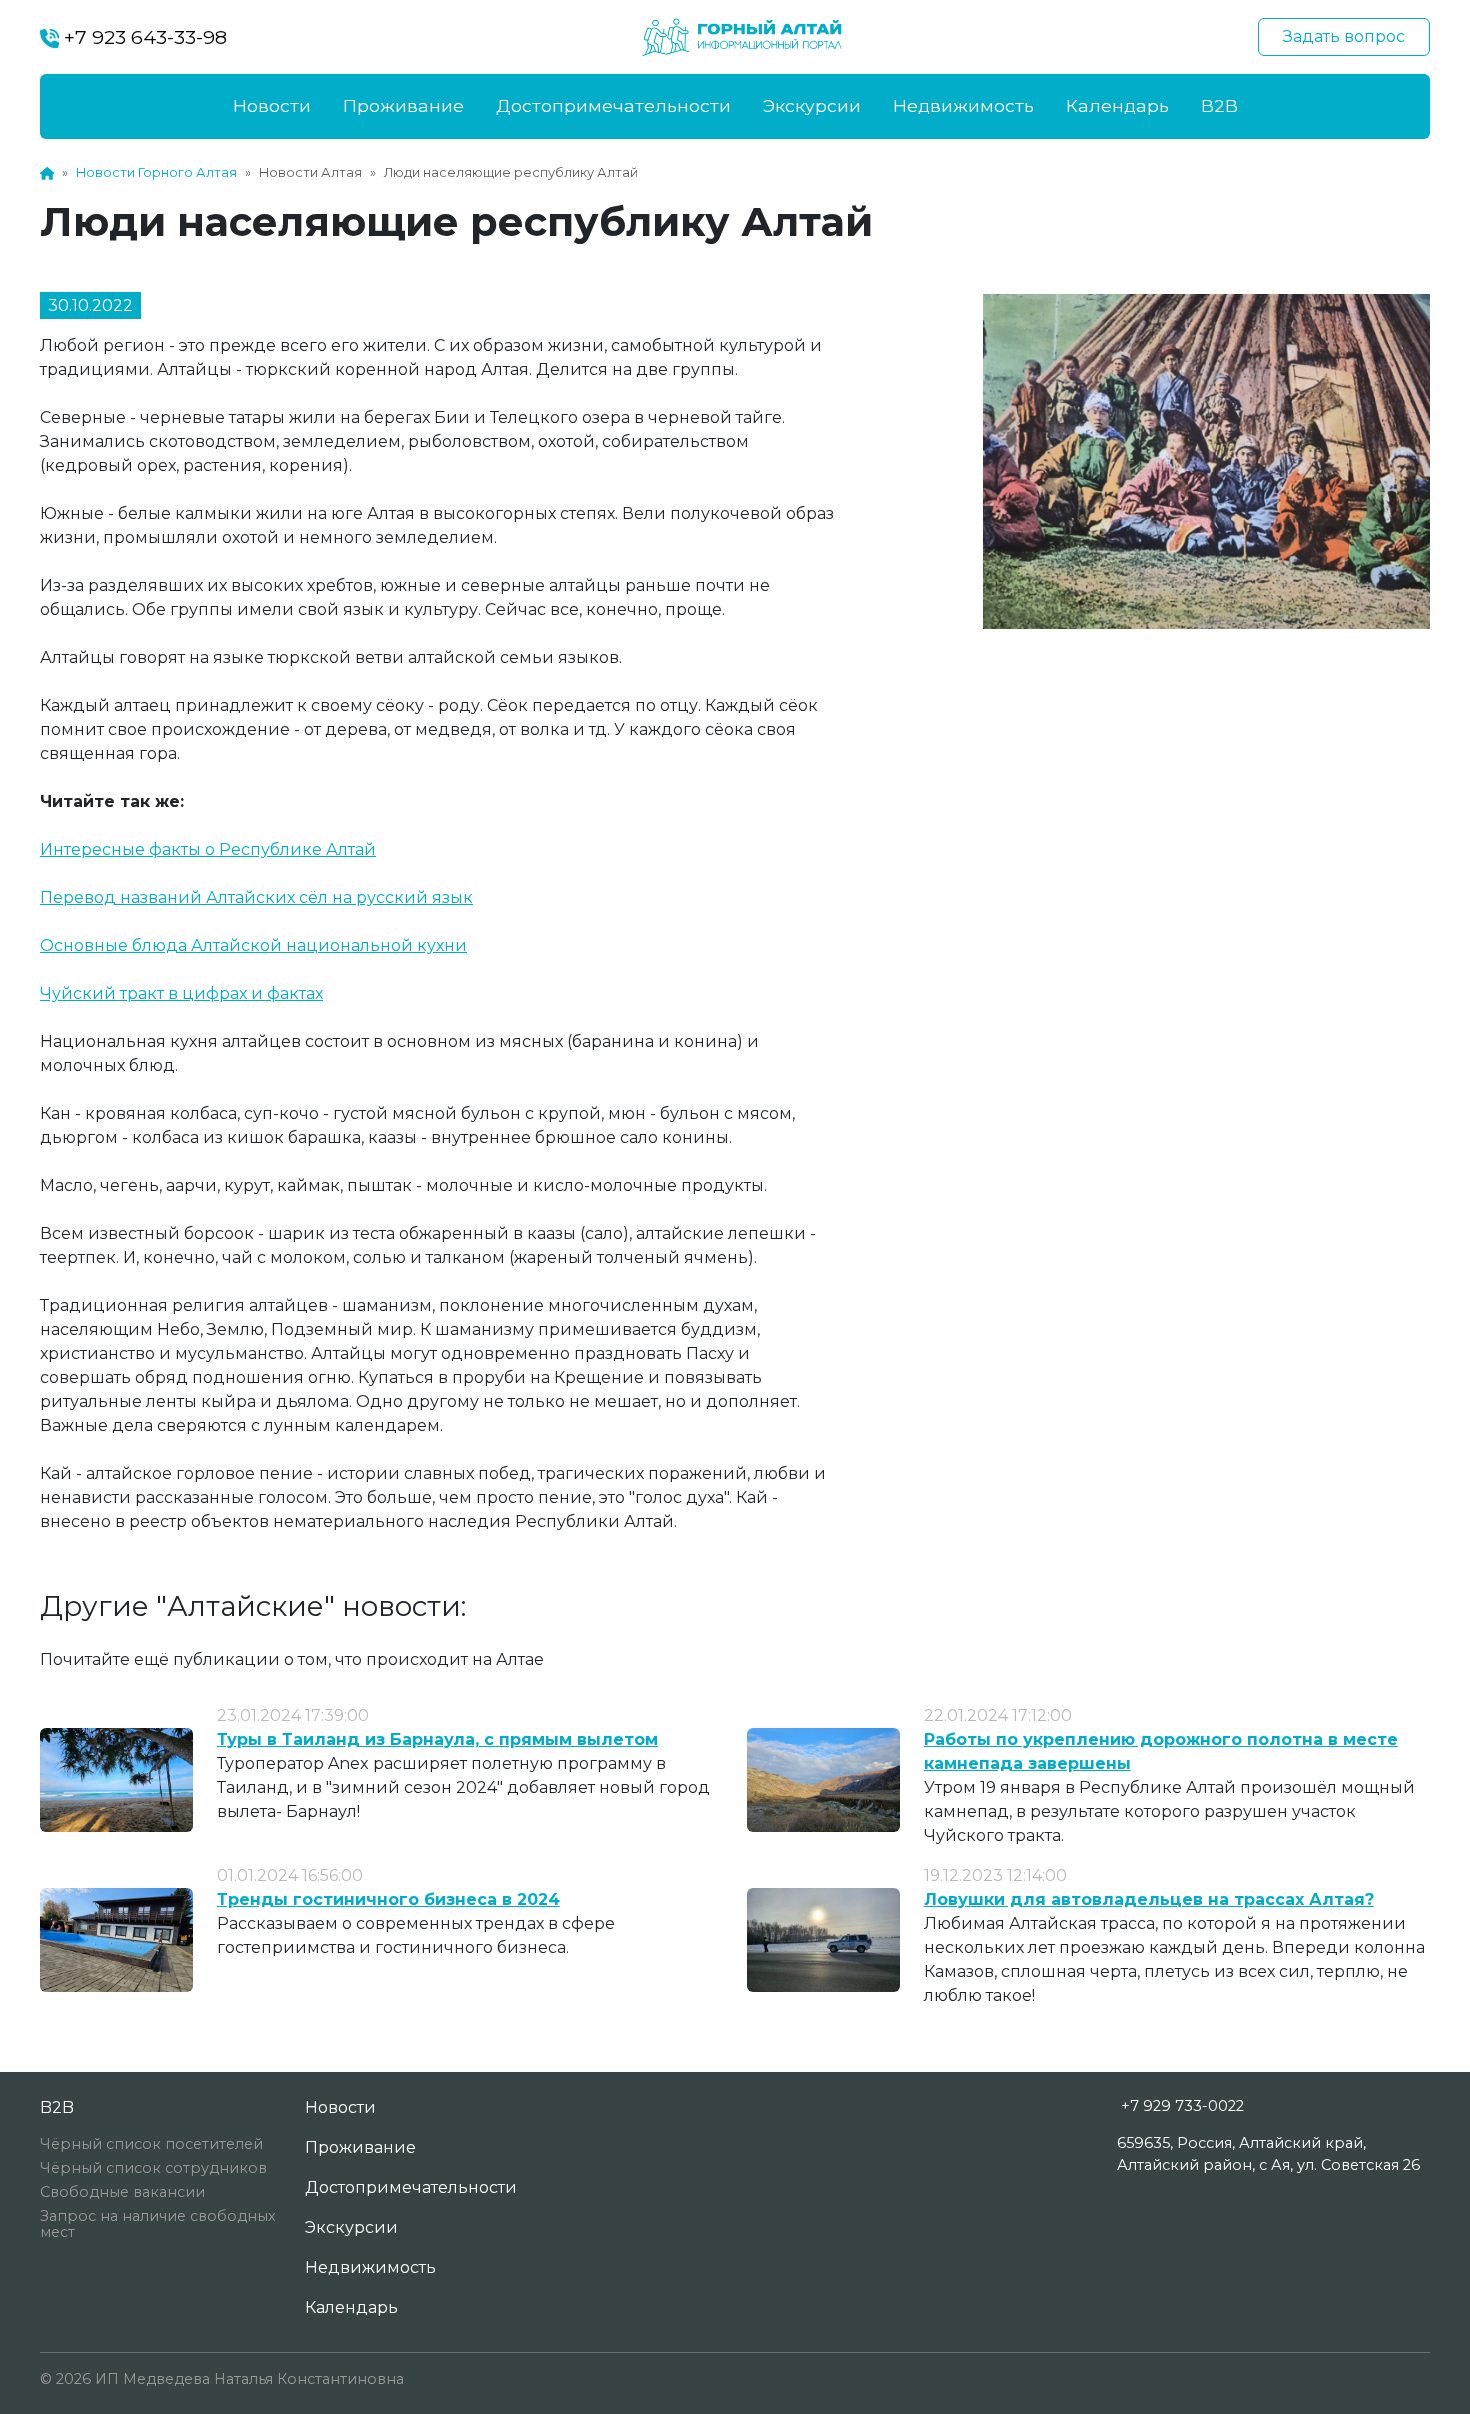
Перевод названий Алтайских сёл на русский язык (256, 897)
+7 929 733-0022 (1182, 2106)
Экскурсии (812, 105)
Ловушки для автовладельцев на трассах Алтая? (1149, 1899)
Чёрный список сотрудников (153, 2168)
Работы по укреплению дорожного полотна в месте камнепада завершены (1161, 1751)
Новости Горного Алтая (156, 172)
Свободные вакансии (122, 2192)
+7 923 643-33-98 (143, 37)
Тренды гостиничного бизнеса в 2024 (388, 1899)
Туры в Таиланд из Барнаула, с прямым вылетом (437, 1739)
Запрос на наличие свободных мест (158, 2224)
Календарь (1117, 105)
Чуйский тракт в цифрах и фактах (181, 993)
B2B (1219, 105)
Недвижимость (963, 105)
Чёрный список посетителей (151, 2144)
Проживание (403, 105)
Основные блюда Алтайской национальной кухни (253, 945)
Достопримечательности (613, 105)
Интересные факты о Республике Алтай (208, 849)
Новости (272, 105)
